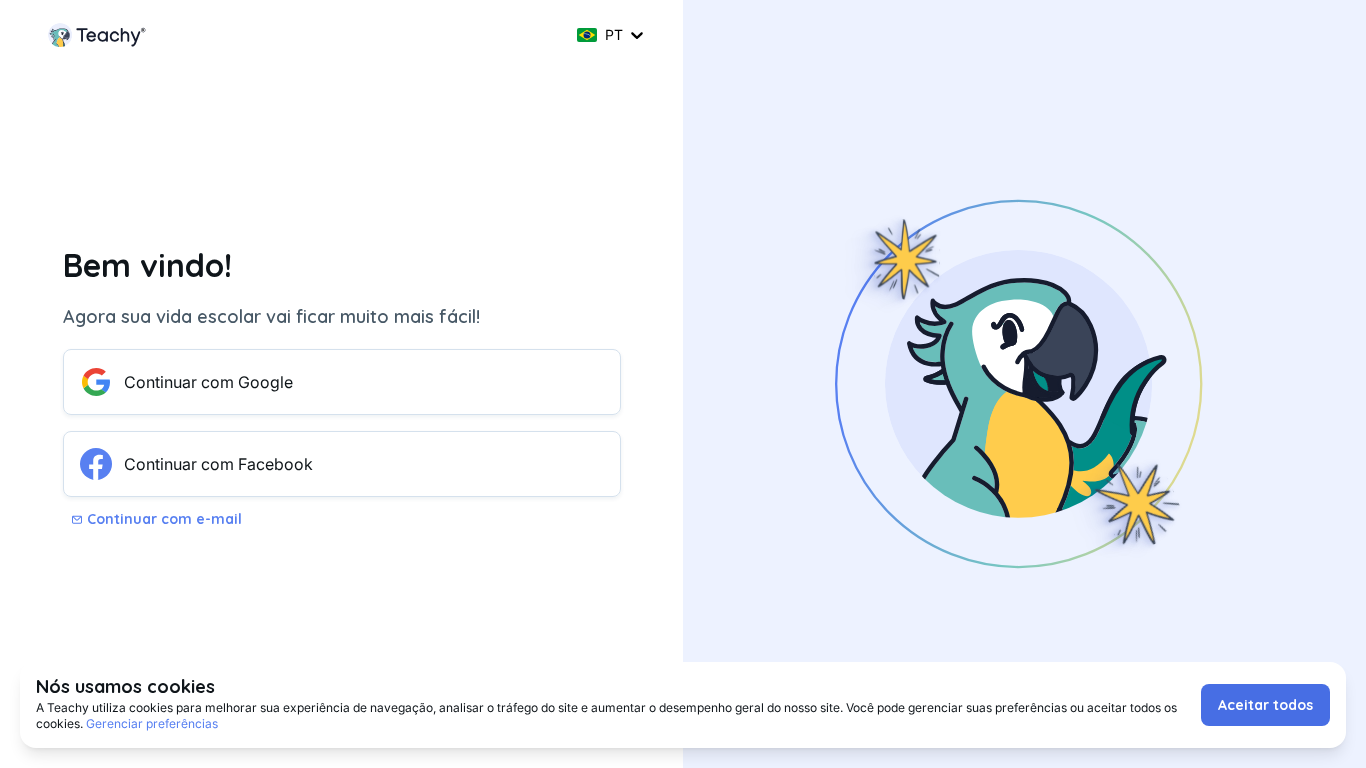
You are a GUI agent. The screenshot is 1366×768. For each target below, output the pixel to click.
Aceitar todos (1265, 705)
